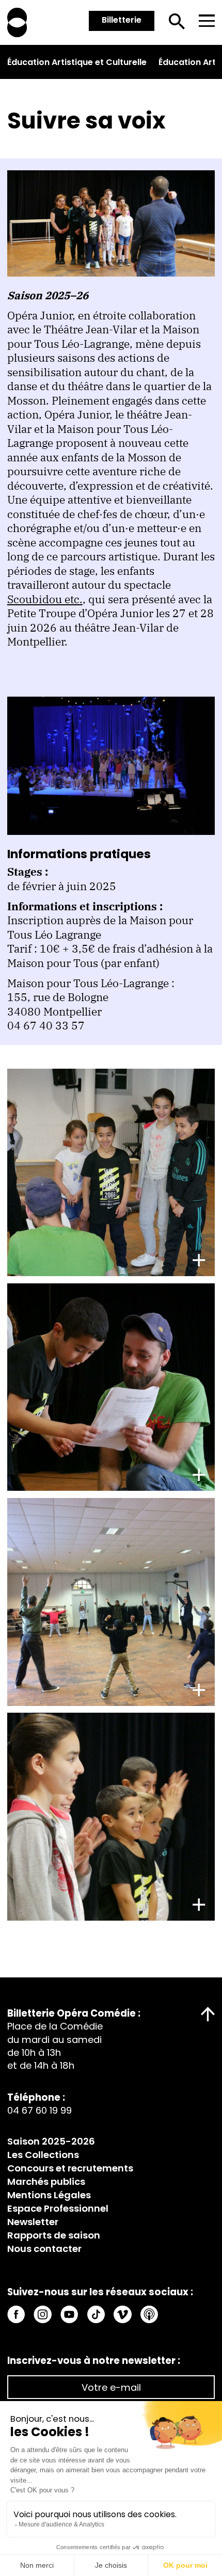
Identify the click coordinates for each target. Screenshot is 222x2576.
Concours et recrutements (70, 2168)
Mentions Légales (49, 2195)
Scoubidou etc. (45, 599)
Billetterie (122, 20)
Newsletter (33, 2222)
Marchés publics (46, 2181)
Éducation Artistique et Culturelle (77, 62)
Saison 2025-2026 (51, 2141)
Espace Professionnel (58, 2208)
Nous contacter (44, 2249)
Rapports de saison (54, 2235)
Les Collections (43, 2155)
